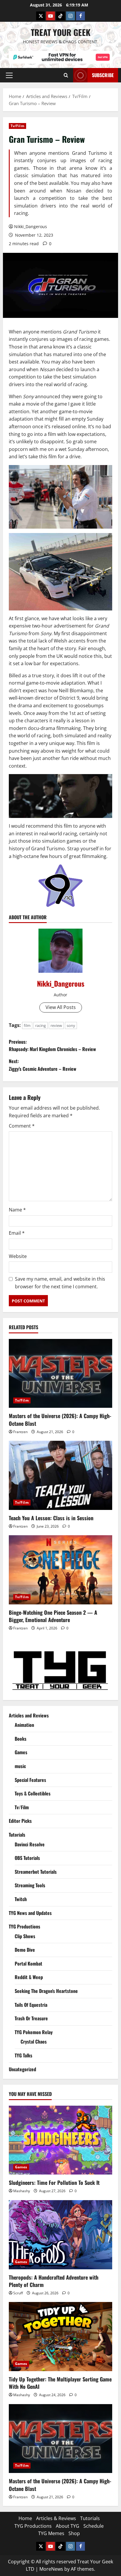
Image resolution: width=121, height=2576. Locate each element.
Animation (24, 1725)
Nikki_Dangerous (31, 226)
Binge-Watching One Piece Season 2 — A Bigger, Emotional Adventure (53, 1616)
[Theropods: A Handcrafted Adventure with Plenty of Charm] (60, 2235)
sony (71, 1025)
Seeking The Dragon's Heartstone (46, 1991)
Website (18, 1256)
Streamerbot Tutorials (36, 1872)
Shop (74, 2533)
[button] (9, 75)
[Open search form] (66, 75)
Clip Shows (25, 1936)
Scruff (18, 2293)
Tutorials (17, 1835)
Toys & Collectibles (33, 1793)
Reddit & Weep (29, 1977)
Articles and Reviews (29, 1715)
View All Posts (61, 1007)
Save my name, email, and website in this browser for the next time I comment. (60, 1283)
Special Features (30, 1780)
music (20, 1766)
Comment (22, 1126)
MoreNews (51, 2569)
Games (21, 1752)
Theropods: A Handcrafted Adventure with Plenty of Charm (54, 2281)
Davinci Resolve (30, 1844)
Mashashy (22, 2191)
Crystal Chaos (34, 2041)
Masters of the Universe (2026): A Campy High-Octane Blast (60, 1419)
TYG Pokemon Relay (34, 2032)
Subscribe (103, 75)
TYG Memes (51, 2533)
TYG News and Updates (30, 1913)
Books (21, 1739)
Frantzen (20, 1432)
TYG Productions (25, 1926)
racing (41, 1025)
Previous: (52, 1045)
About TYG (68, 2526)
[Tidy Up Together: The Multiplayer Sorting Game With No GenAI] (60, 2337)
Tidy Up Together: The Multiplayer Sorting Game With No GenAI (60, 2383)
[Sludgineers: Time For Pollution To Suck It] (60, 2140)
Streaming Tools (30, 1885)
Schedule (94, 2526)
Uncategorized (22, 2069)
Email (17, 1233)
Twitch (21, 1899)
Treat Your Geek (61, 32)
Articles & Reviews (56, 2518)
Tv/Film (17, 126)
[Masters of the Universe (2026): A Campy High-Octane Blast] (60, 1374)
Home (25, 2518)
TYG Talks (23, 2055)
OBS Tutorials (27, 1858)
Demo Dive (25, 1950)
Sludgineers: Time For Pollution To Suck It (54, 2182)
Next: (43, 1065)
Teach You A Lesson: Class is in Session (51, 1518)
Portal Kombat (28, 1963)
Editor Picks (20, 1821)
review (56, 1025)
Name (17, 1210)
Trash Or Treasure (31, 2018)
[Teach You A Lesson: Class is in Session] (60, 1475)
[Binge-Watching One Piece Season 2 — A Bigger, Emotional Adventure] (60, 1570)
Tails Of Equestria (31, 2005)
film (27, 1025)
